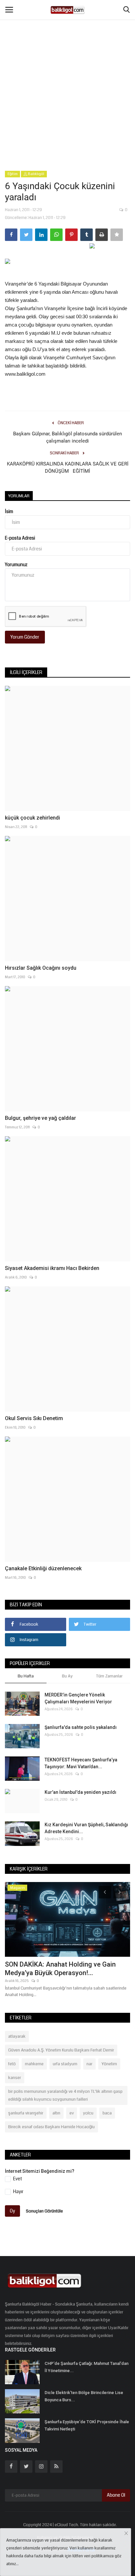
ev (72, 2113)
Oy (12, 2211)
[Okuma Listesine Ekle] (117, 235)
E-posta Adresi (20, 538)
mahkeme (34, 2064)
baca (107, 2113)
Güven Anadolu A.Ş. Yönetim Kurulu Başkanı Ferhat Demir (61, 2050)
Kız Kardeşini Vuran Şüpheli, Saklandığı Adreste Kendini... (86, 1828)
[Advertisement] (67, 71)
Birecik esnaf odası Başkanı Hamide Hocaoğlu (51, 2127)
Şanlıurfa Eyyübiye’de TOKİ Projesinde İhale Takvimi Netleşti (87, 2425)
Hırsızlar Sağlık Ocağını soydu (41, 968)
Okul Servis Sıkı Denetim (34, 1418)
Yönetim (109, 2064)
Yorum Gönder (25, 637)
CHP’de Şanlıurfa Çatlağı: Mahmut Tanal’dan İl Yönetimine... (87, 2367)
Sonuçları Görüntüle (44, 2211)
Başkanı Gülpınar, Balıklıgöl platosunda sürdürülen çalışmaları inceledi (67, 437)
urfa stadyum (65, 2064)
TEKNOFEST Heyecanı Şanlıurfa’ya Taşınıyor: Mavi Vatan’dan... (81, 1763)
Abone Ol (116, 2495)
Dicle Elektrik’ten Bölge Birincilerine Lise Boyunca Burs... (84, 2396)
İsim (9, 511)
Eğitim (13, 174)
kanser (15, 2078)
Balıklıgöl (36, 174)
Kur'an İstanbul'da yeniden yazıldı (80, 1792)
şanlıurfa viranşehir (26, 2113)
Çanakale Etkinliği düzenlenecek (43, 1568)
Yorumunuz (16, 565)
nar (89, 2064)
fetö (12, 2064)
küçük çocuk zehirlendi (32, 818)
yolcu (88, 2113)
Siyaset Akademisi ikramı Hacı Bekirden (52, 1268)
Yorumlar (19, 496)
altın (56, 2113)
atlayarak (17, 2036)
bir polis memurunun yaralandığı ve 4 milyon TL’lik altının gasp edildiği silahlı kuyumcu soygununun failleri (65, 2095)
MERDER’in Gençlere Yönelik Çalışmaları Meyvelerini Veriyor (78, 1698)
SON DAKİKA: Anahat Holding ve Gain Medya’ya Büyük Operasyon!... (60, 1969)
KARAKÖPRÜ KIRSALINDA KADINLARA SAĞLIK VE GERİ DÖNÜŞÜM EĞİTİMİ (68, 467)
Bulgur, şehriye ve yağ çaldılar (40, 1118)
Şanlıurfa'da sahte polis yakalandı (81, 1727)
